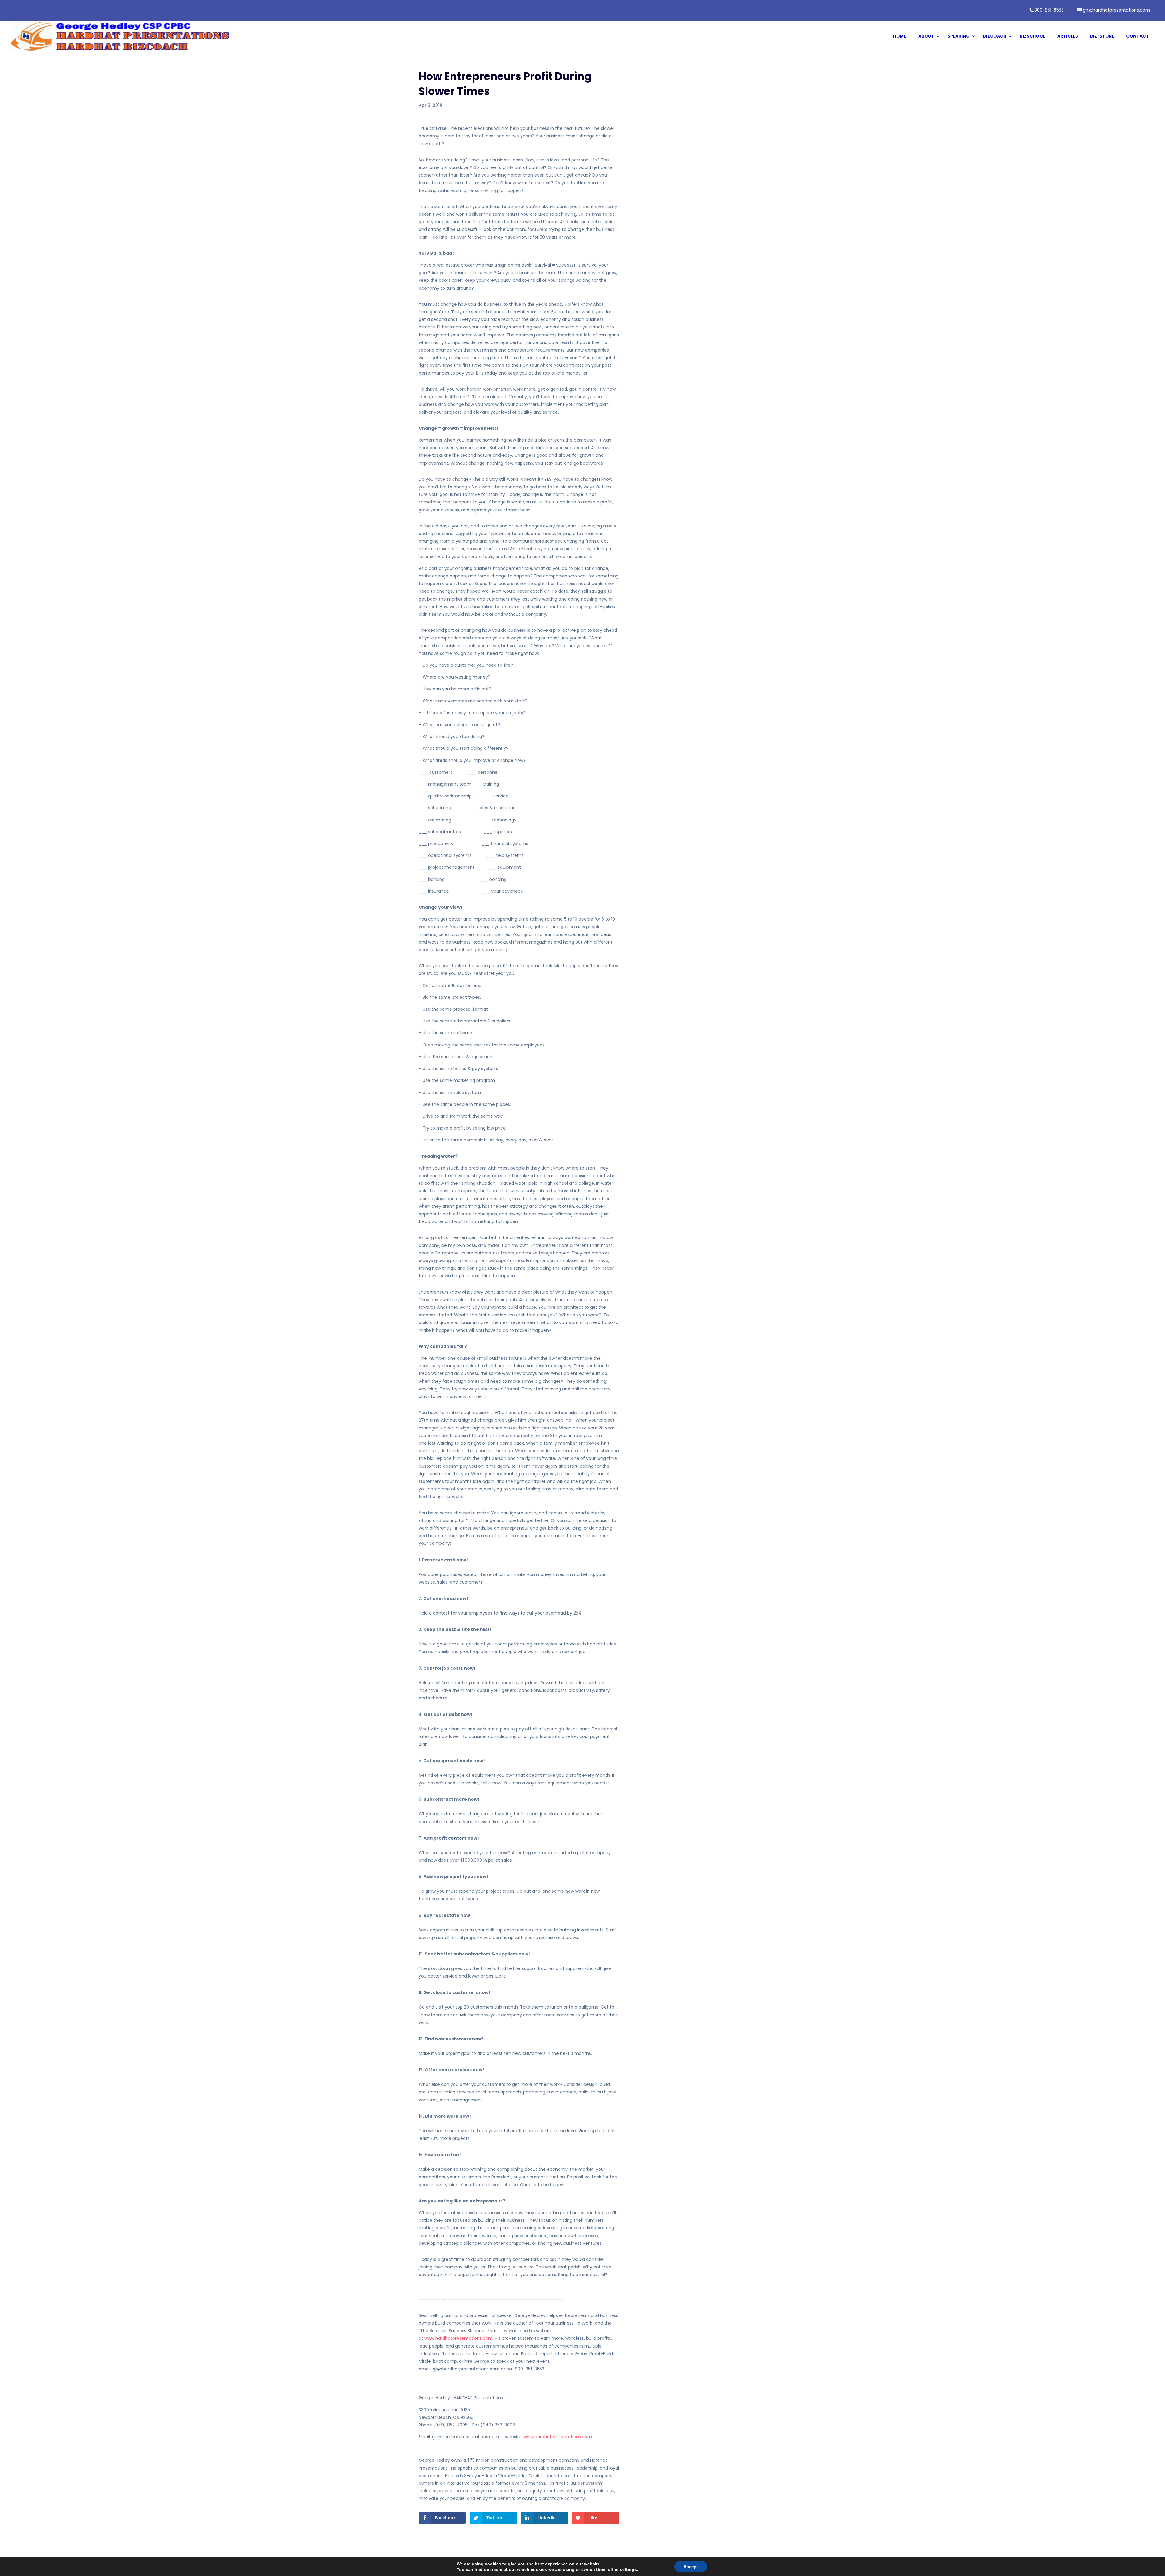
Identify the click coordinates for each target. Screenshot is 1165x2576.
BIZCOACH (995, 37)
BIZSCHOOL (1032, 37)
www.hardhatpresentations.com (459, 2338)
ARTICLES (1068, 37)
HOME (900, 37)
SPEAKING (959, 37)
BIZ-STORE (1102, 37)
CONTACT (1138, 37)
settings (628, 2569)
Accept (691, 2567)
